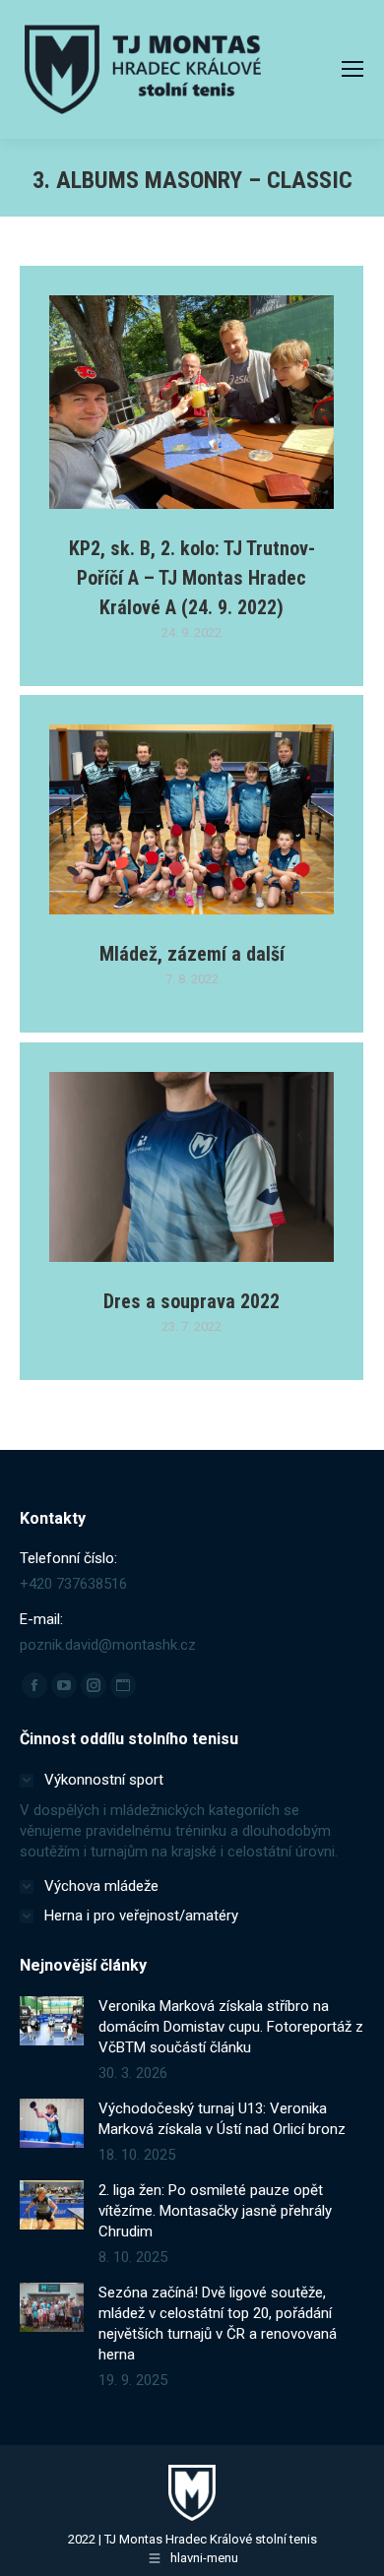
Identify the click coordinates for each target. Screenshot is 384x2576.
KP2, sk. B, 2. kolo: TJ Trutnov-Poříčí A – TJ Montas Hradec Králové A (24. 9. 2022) (192, 578)
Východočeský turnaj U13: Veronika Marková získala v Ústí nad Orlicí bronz (222, 2119)
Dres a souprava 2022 (192, 1301)
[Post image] (52, 2021)
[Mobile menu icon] (352, 69)
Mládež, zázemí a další (192, 954)
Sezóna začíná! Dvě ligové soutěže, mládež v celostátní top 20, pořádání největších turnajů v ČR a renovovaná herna (218, 2324)
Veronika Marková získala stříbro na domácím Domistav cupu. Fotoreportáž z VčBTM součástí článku (231, 2027)
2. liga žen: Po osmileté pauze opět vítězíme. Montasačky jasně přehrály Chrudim (215, 2211)
